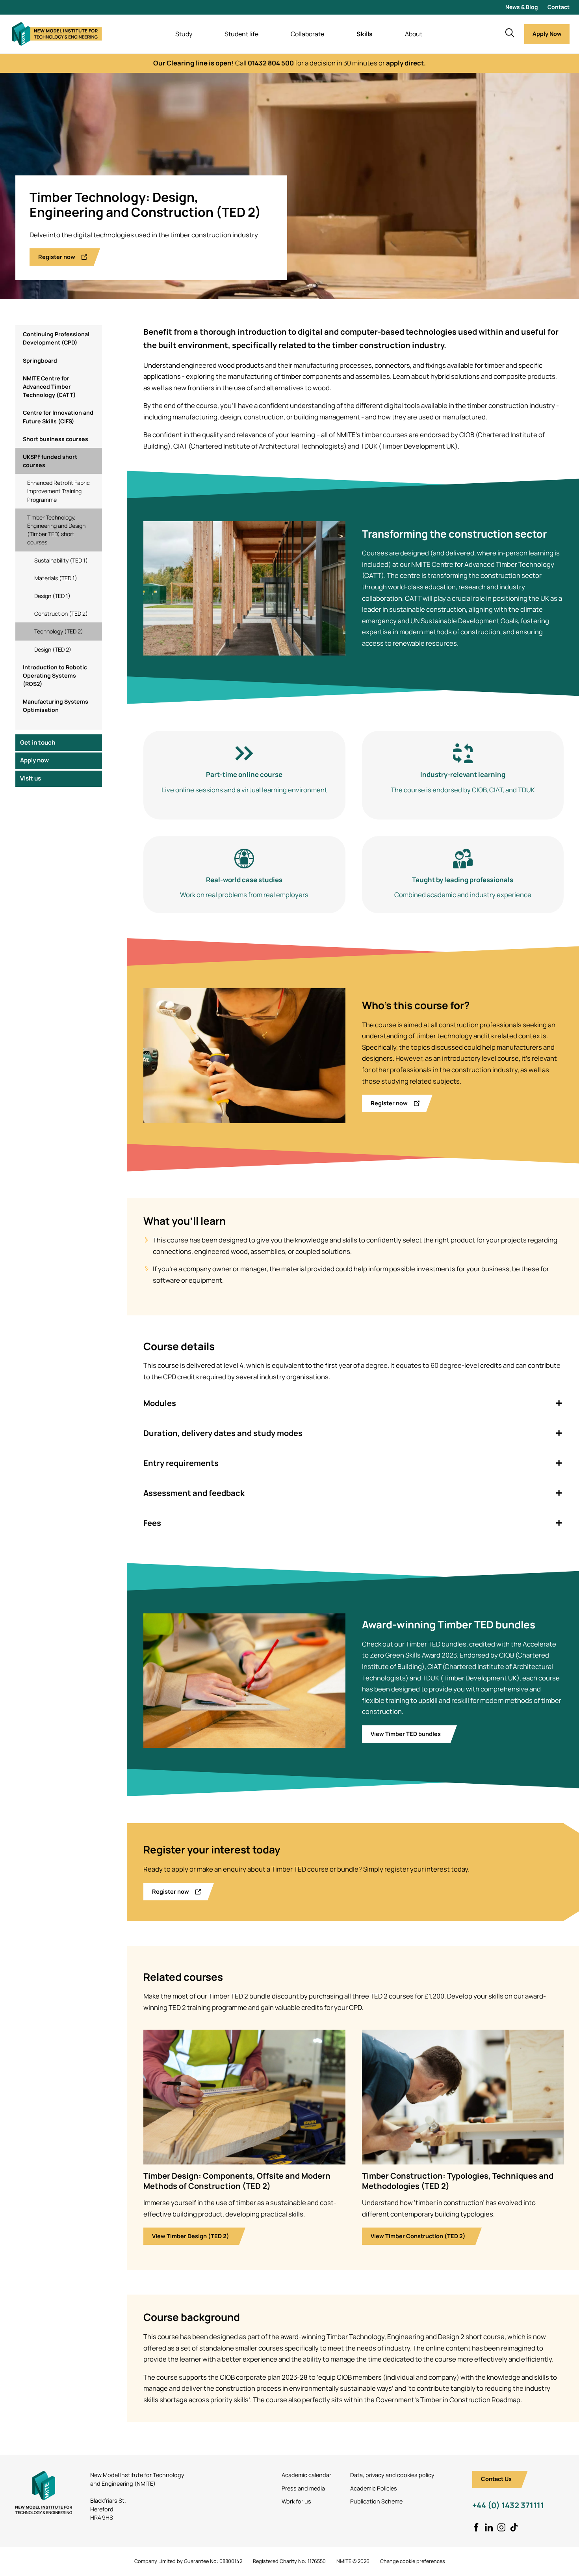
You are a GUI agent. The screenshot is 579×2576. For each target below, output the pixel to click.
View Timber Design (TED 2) (191, 2236)
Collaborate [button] (307, 34)
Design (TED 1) (52, 595)
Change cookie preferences (413, 2561)
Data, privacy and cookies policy (392, 2475)
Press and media (303, 2488)
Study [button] (184, 34)
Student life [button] (241, 34)
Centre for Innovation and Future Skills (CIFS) (58, 417)
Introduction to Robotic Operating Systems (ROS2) (55, 675)
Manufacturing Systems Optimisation (56, 706)
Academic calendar (306, 2475)
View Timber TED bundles (406, 1734)
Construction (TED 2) (61, 614)
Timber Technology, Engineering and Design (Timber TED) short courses (56, 530)
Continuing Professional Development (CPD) (56, 338)
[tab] (354, 1403)
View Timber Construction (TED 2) (418, 2236)
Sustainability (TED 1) (61, 560)
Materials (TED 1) (56, 578)
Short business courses (56, 439)
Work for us (296, 2501)
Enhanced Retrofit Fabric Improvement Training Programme (58, 491)
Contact (559, 7)
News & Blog (522, 7)
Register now (57, 257)
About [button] (414, 34)
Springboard (40, 360)
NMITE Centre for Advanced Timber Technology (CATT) (49, 386)
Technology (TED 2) (59, 631)
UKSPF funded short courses (50, 460)
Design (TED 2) (53, 649)
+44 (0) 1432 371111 (508, 2505)
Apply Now (547, 34)
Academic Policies (374, 2488)
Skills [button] (365, 34)
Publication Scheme (376, 2501)
